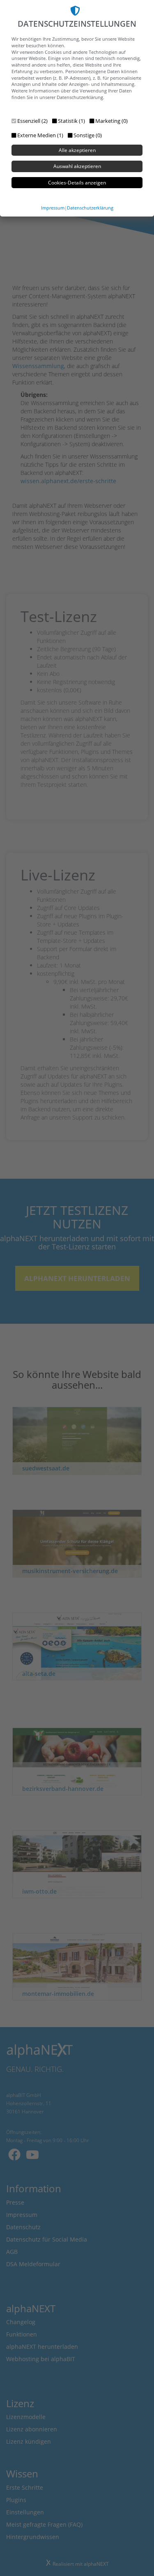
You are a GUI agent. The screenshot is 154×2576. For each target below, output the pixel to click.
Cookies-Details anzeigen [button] (77, 183)
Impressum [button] (53, 208)
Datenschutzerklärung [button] (90, 208)
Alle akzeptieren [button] (77, 150)
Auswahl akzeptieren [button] (77, 166)
